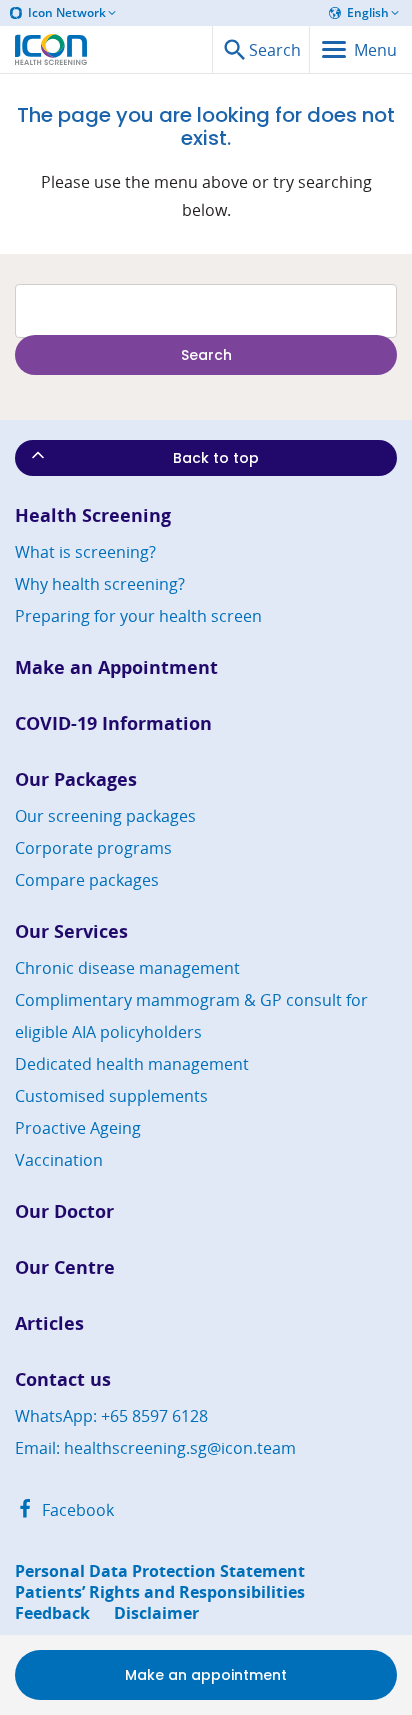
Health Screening (93, 515)
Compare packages (87, 880)
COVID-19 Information (113, 723)
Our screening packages (105, 816)
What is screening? (85, 552)
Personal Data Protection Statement (160, 1571)
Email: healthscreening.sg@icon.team (155, 1448)
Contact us (63, 1379)
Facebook (76, 1510)
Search (206, 355)
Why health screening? (100, 584)
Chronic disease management (127, 968)
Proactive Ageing (78, 1128)
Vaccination (59, 1160)
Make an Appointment (116, 667)
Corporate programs (93, 848)
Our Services (71, 931)
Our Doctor (64, 1211)
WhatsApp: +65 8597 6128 (111, 1416)
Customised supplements (111, 1096)
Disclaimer (156, 1613)
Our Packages (76, 779)
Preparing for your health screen (138, 616)
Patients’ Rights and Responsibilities (160, 1592)
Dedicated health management (132, 1064)
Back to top (216, 458)
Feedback (52, 1613)
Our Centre (65, 1267)
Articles (49, 1323)
